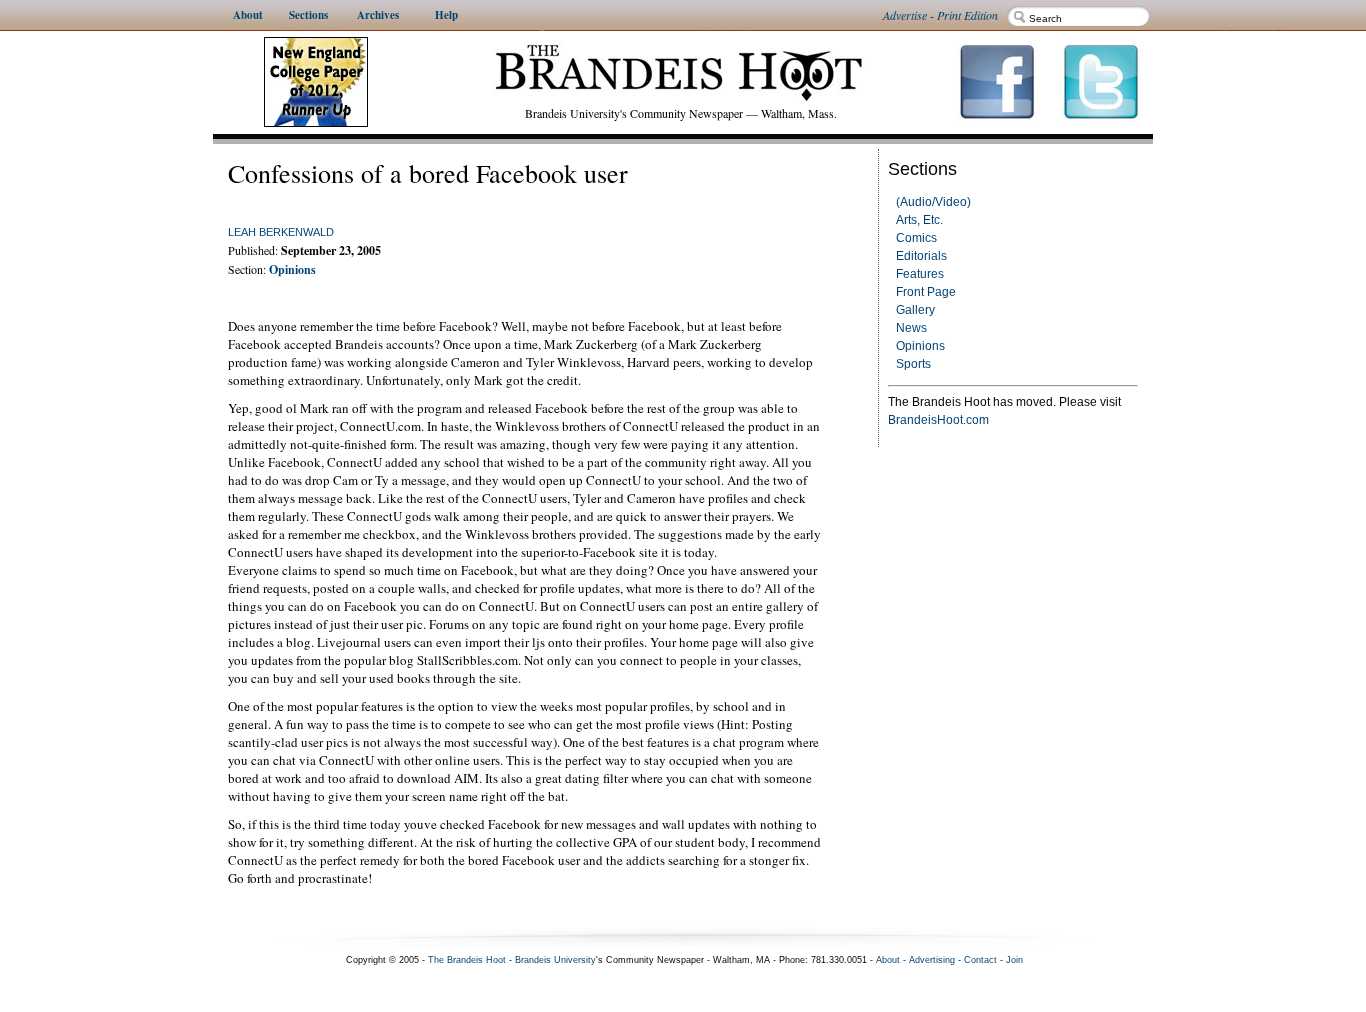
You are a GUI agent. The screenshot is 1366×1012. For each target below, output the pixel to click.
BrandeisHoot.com (938, 420)
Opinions (920, 346)
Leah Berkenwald (281, 232)
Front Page (926, 292)
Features (920, 274)
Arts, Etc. (919, 220)
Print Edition (967, 15)
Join (1014, 960)
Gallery (915, 310)
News (911, 328)
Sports (913, 364)
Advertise (905, 15)
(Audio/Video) (933, 202)
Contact (980, 960)
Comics (916, 238)
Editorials (921, 256)
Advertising (932, 960)
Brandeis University (555, 960)
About (888, 960)
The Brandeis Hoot (467, 960)
